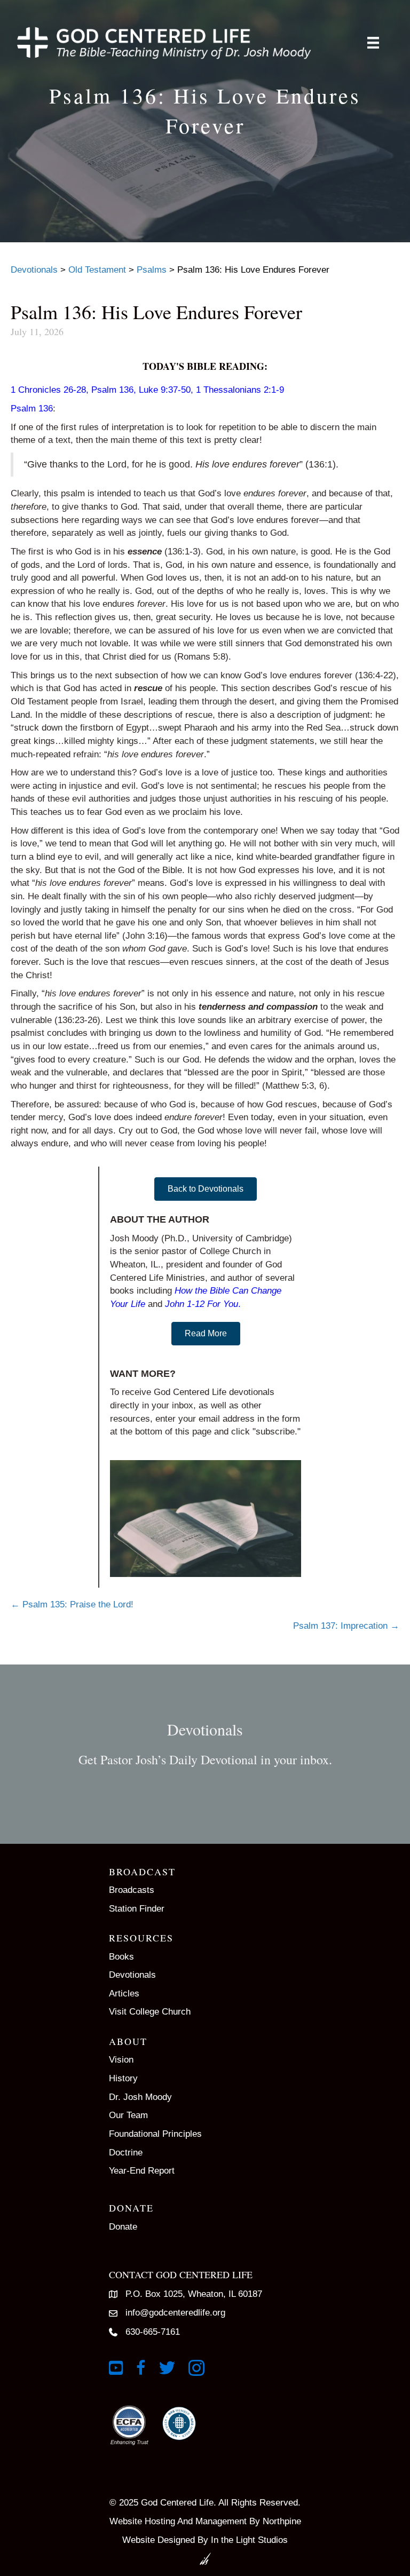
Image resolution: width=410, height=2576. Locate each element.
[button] (206, 1189)
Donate (123, 2227)
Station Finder (137, 1909)
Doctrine (126, 2153)
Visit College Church (150, 2012)
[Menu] (373, 43)
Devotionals (132, 1975)
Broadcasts (132, 1890)
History (123, 2078)
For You (223, 1304)
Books (121, 1957)
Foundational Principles (155, 2134)
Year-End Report (142, 2171)
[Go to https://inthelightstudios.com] (205, 2550)
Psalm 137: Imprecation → (346, 1626)
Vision (121, 2060)
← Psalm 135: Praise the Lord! (72, 1604)
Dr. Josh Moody (140, 2097)
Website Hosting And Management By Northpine (205, 2521)
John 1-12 (185, 1304)
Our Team (128, 2115)
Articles (124, 1994)
